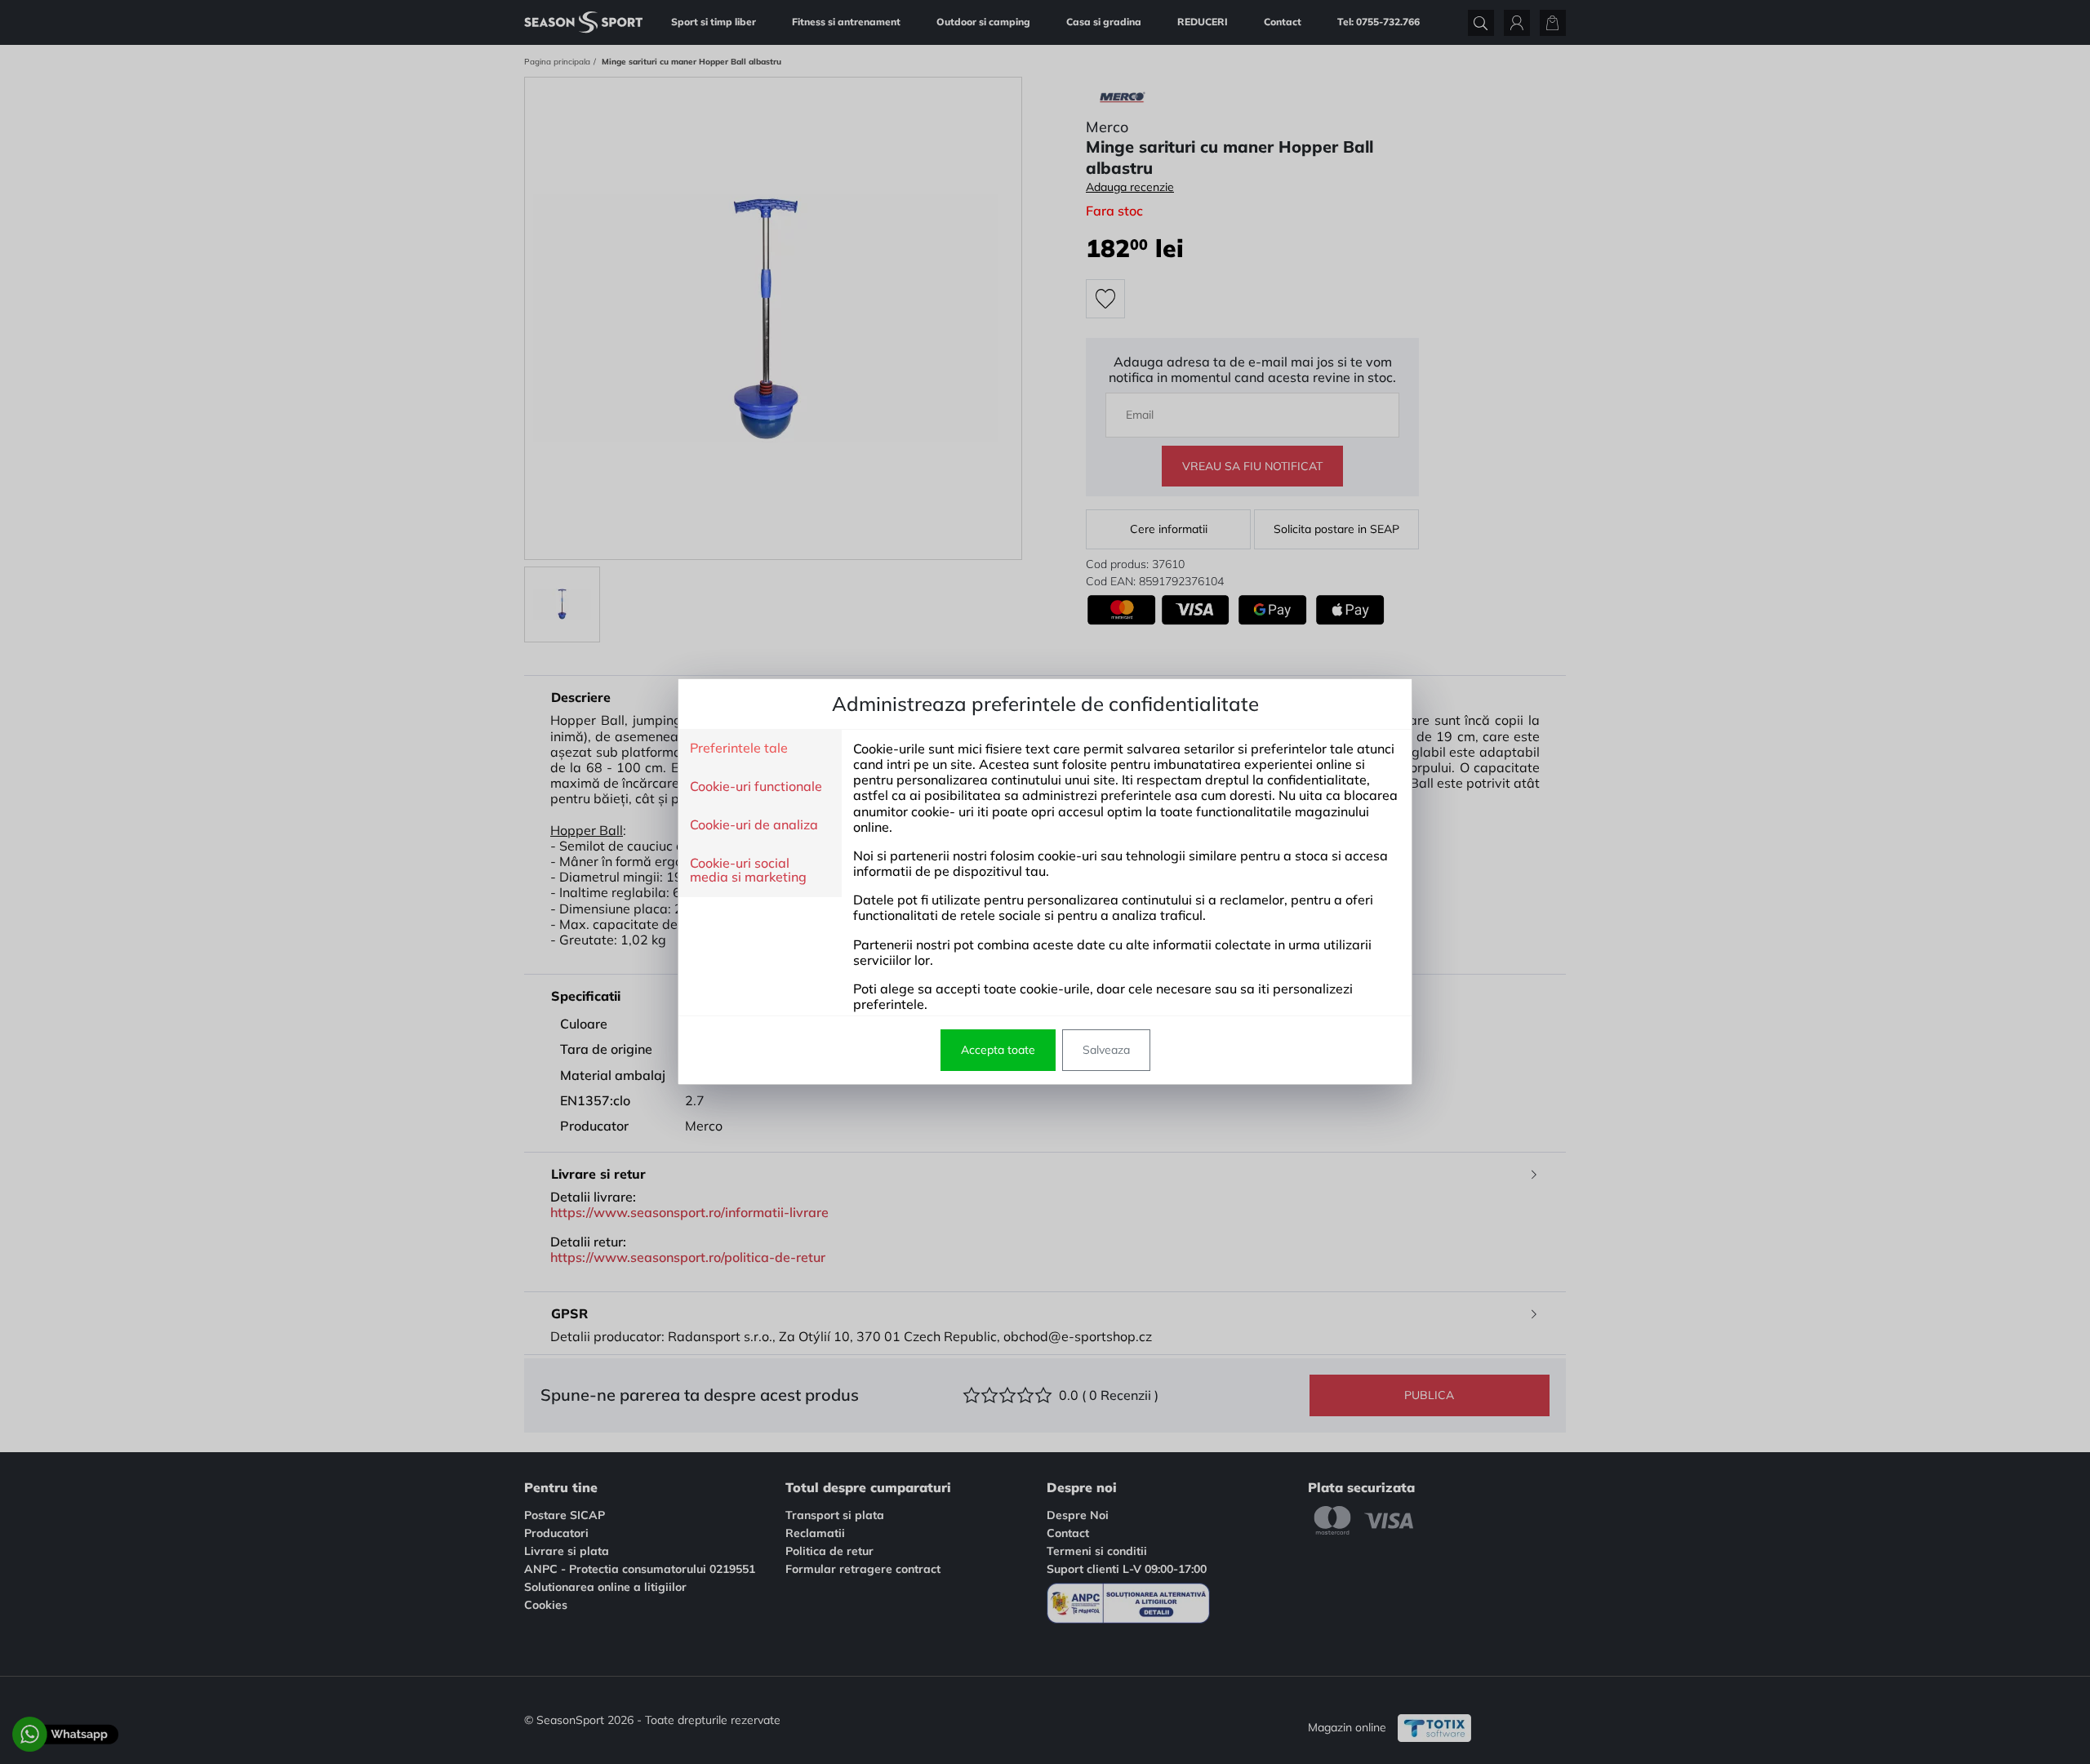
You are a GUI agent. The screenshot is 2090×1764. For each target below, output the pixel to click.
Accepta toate (998, 1050)
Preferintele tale (739, 749)
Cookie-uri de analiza (754, 825)
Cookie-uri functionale (756, 787)
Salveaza (1106, 1050)
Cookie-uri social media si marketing (748, 871)
